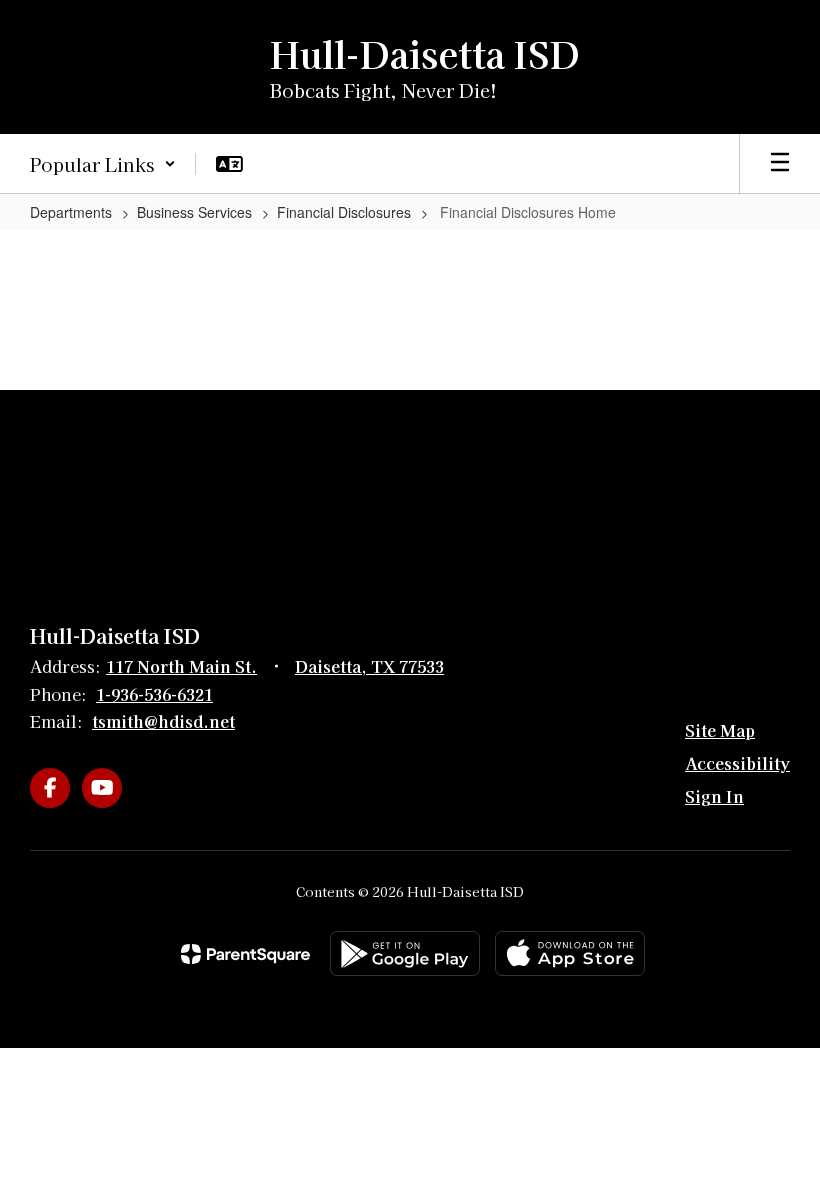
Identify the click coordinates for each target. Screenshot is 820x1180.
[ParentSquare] (245, 954)
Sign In (714, 796)
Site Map (720, 730)
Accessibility (737, 763)
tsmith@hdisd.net (163, 721)
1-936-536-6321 (154, 694)
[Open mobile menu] (780, 164)
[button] (103, 164)
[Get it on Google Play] (405, 953)
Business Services (194, 212)
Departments (71, 212)
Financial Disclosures (344, 212)
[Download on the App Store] (570, 953)
